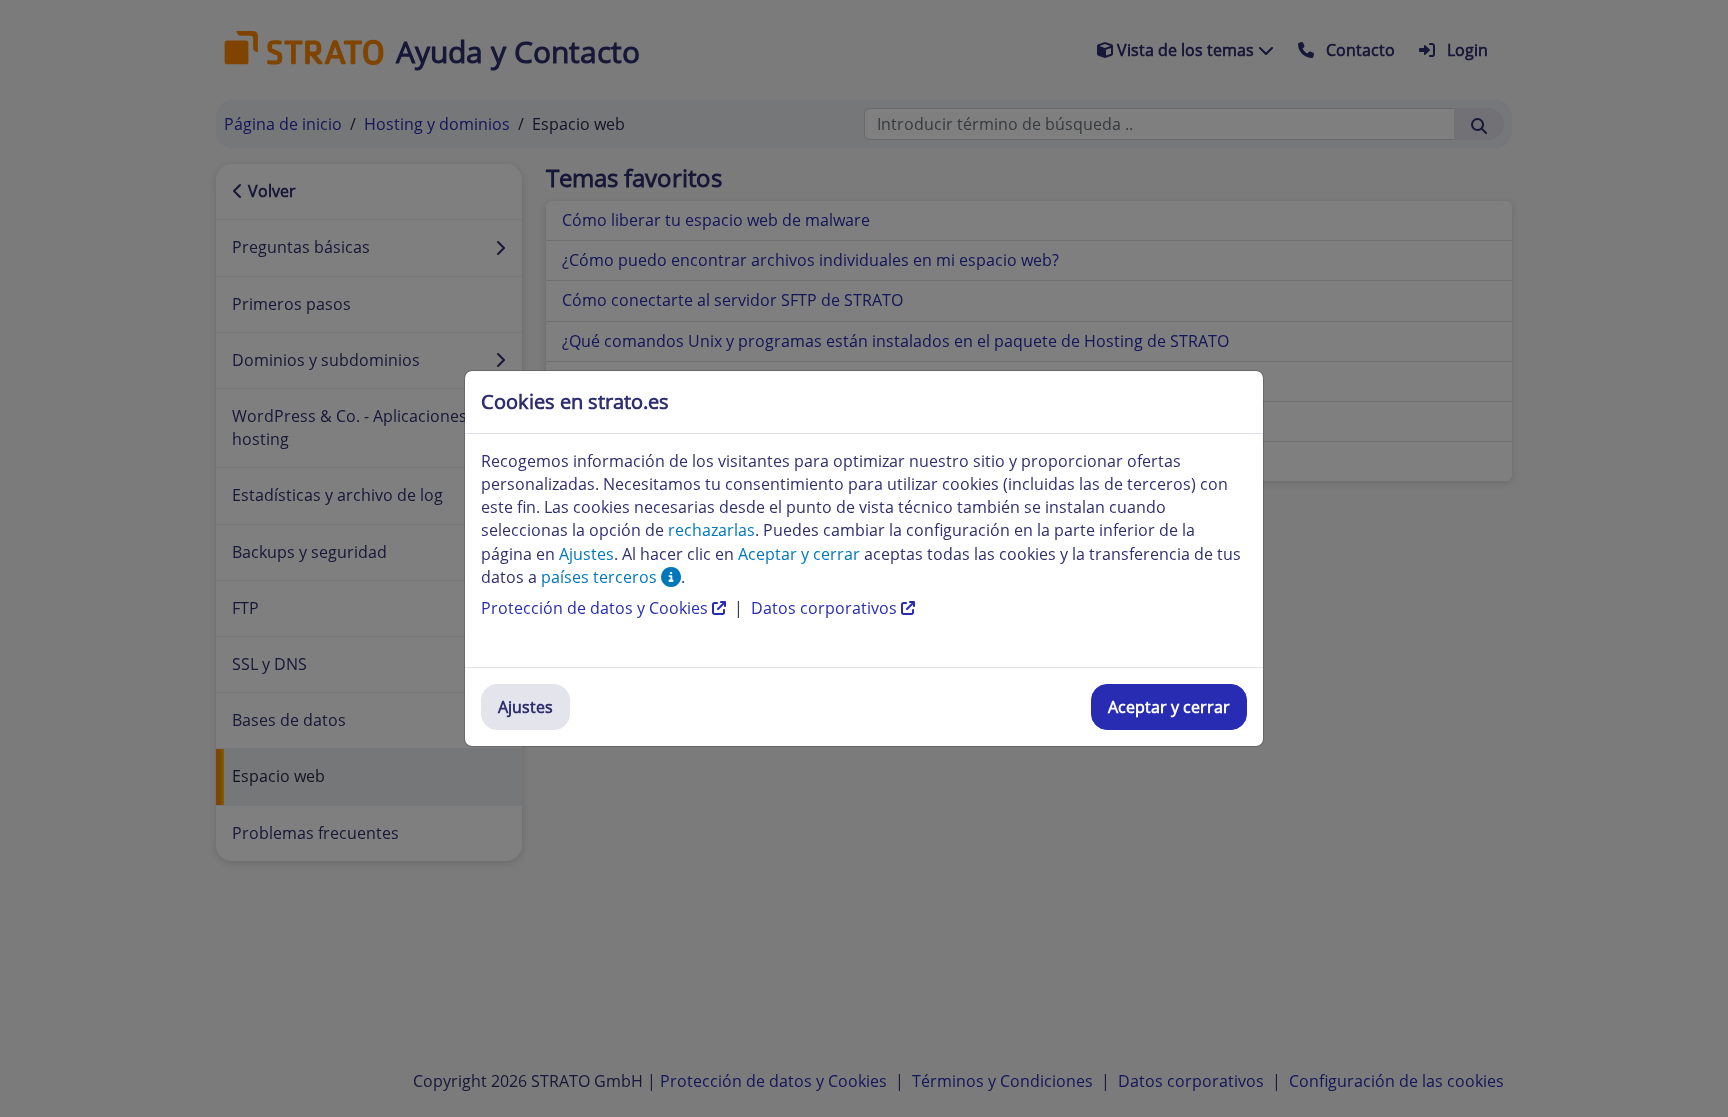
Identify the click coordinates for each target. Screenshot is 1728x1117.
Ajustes (525, 707)
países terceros (601, 577)
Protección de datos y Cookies (596, 608)
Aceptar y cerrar (1169, 707)
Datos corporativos (826, 608)
